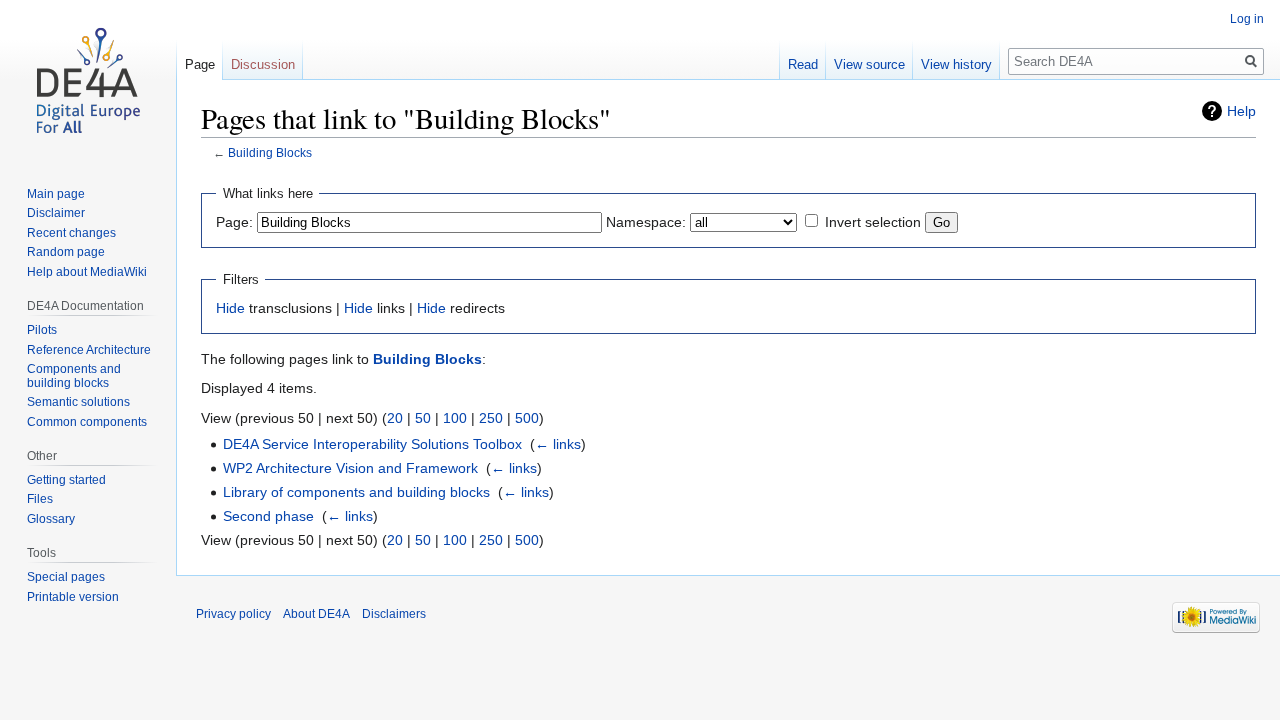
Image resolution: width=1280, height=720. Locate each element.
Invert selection (873, 222)
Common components (87, 422)
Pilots (42, 330)
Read (803, 64)
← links (558, 444)
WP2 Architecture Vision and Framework (350, 468)
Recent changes (71, 233)
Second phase (268, 516)
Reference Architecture (89, 350)
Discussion (263, 64)
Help (1241, 111)
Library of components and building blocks (356, 492)
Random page (66, 252)
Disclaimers (394, 614)
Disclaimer (56, 213)
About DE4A (316, 614)
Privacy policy (233, 614)
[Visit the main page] (88, 80)
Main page (56, 194)
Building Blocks (270, 152)
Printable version (73, 597)
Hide (230, 308)
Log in (1247, 19)
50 (423, 418)
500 (527, 418)
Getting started (66, 480)
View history (956, 64)
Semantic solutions (78, 402)
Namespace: (646, 222)
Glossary (51, 519)
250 (491, 418)
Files (40, 499)
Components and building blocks (74, 376)
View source (869, 64)
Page (200, 64)
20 (395, 418)
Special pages (66, 577)
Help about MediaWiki (87, 272)
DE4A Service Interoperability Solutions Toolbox (372, 444)
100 (455, 418)
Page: (234, 222)
